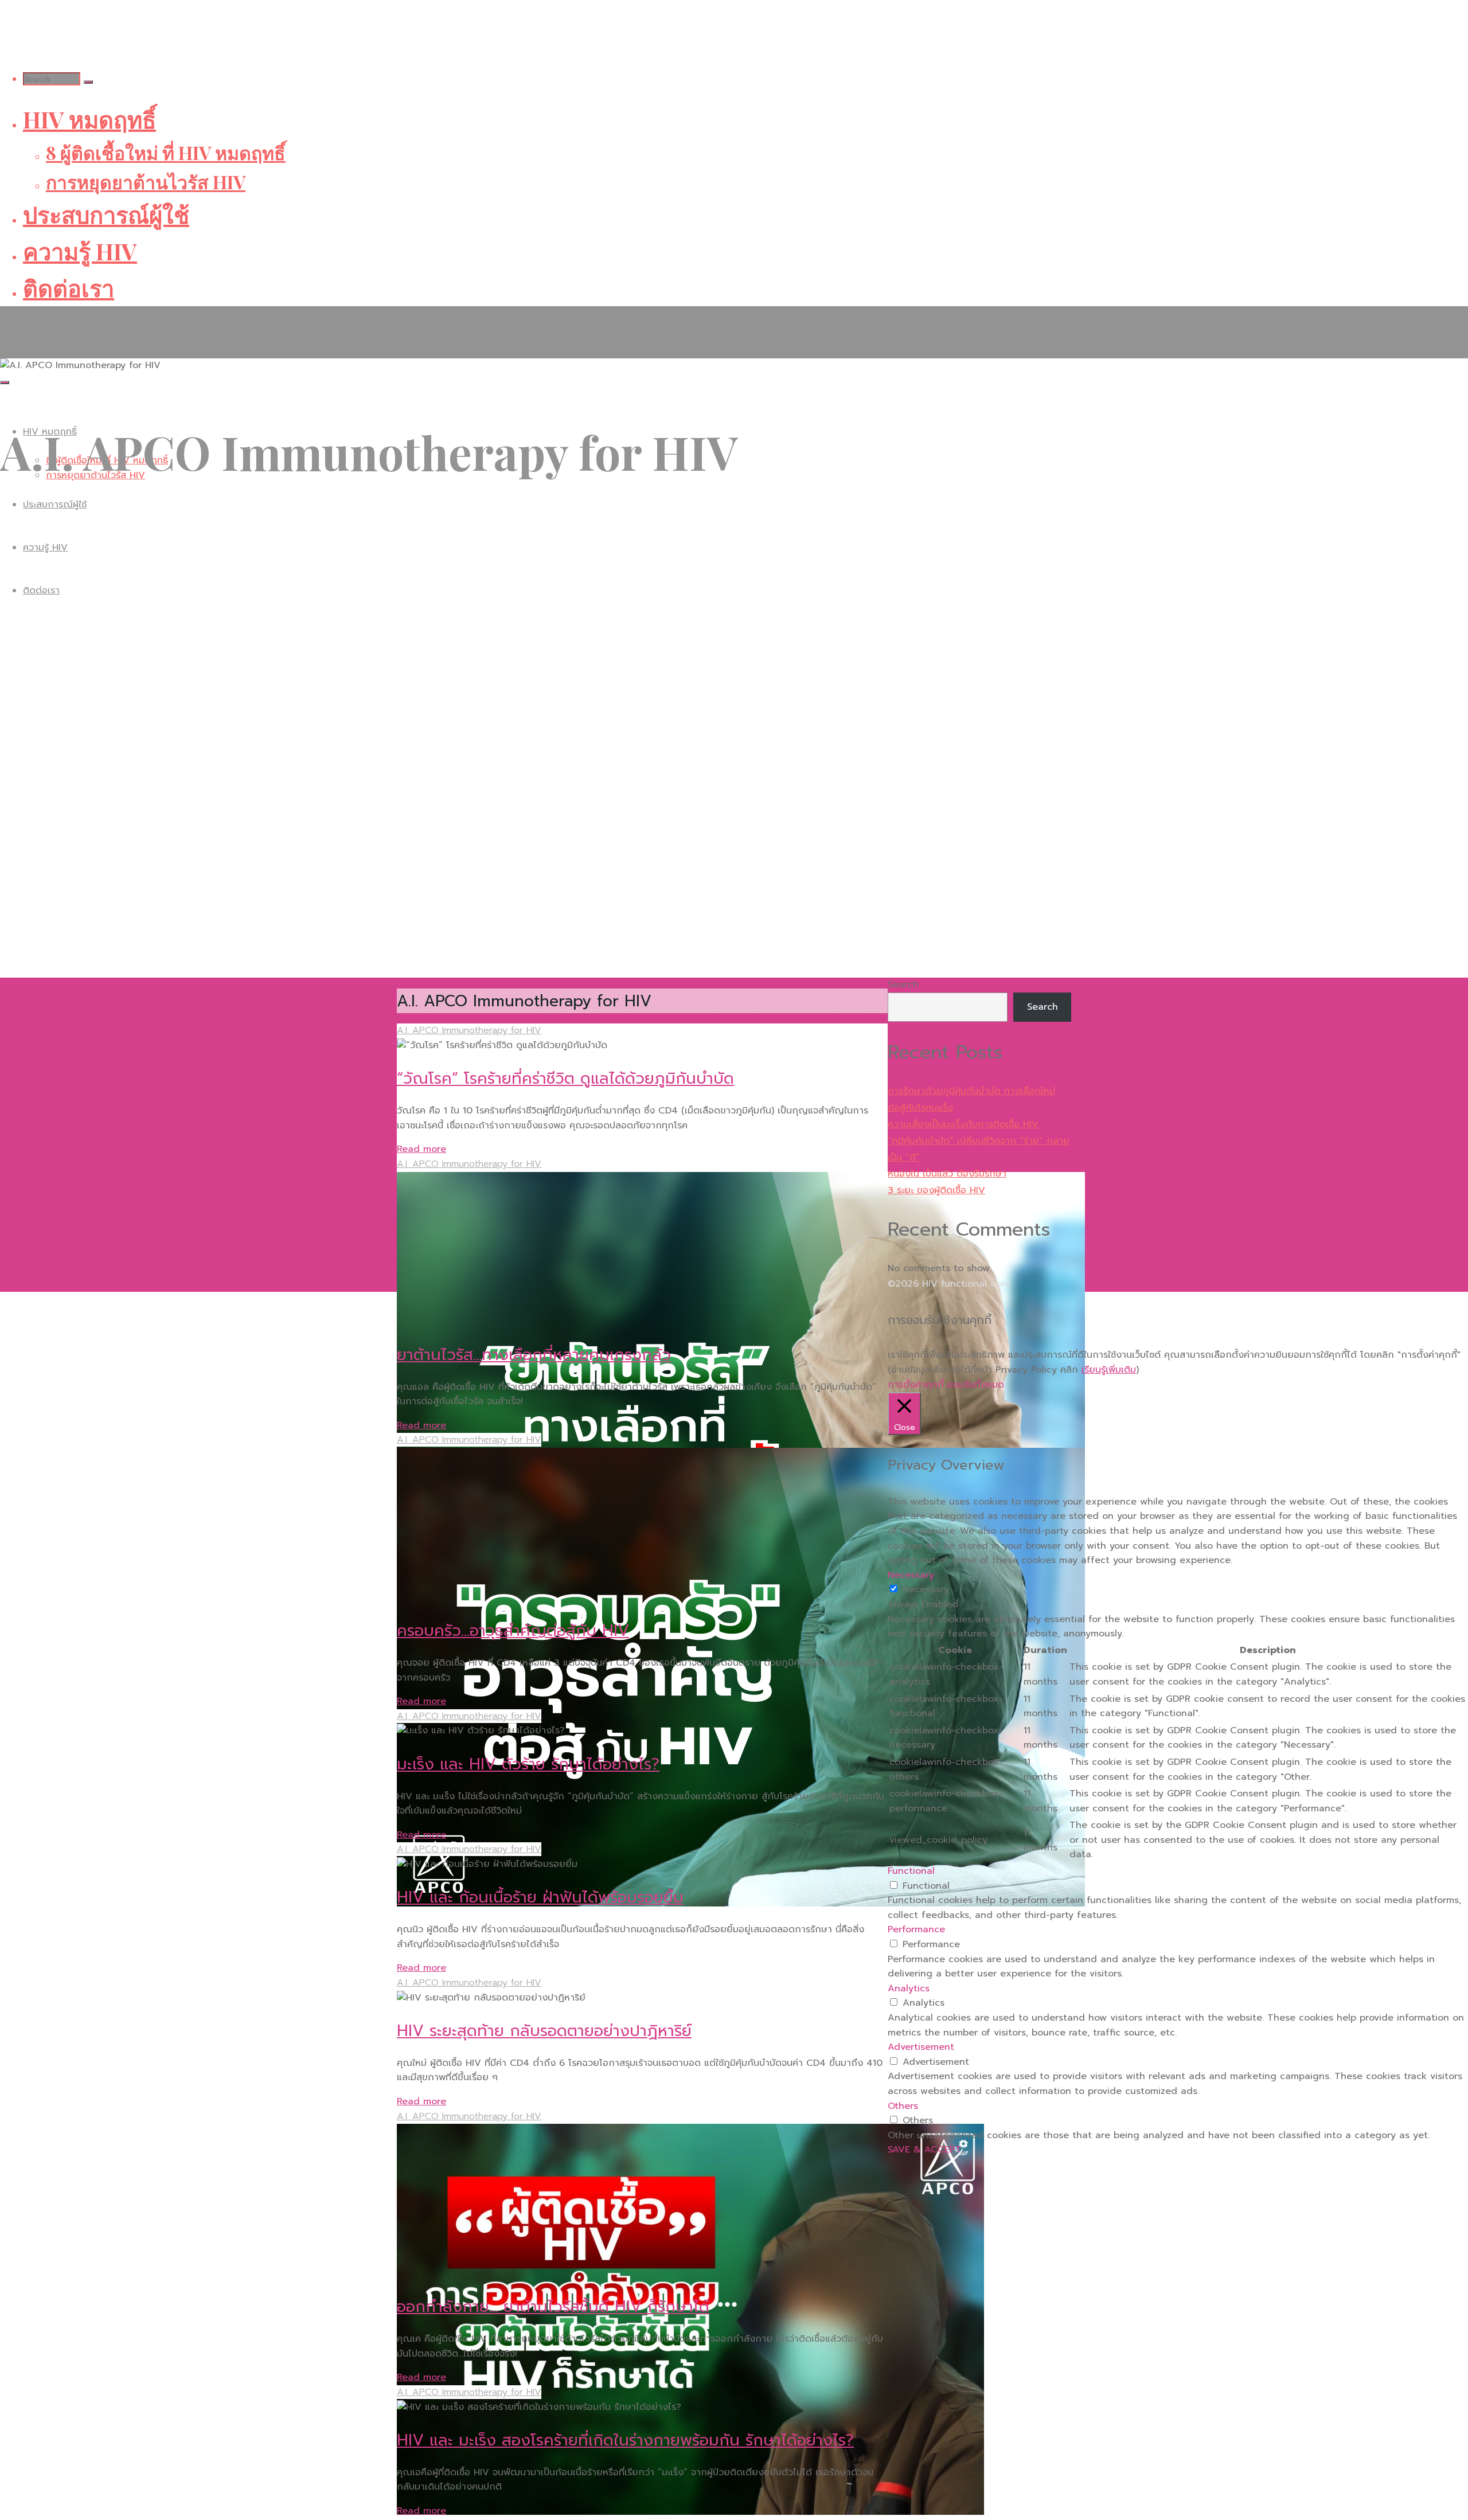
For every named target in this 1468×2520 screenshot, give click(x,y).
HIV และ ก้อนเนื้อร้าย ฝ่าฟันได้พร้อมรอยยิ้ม (540, 1897)
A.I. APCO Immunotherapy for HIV (469, 1030)
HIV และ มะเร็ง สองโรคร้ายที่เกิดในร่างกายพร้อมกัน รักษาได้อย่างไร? (625, 2440)
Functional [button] (911, 1871)
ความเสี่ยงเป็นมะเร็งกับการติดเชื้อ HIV (963, 1124)
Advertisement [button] (921, 2047)
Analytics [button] (909, 1988)
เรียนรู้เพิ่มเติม (1109, 1370)
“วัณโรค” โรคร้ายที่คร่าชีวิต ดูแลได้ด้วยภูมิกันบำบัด (565, 1078)
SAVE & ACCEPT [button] (925, 2150)
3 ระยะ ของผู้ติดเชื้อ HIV (936, 1190)
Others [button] (903, 2106)
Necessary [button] (911, 1575)
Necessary (926, 1589)
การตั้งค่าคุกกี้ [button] (916, 1385)
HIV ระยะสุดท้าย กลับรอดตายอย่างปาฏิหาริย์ (544, 2031)
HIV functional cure (56, 325)
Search (903, 984)
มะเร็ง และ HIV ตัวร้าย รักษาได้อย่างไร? (528, 1764)
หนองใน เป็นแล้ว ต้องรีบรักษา (947, 1174)
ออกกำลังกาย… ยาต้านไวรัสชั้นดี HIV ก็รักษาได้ (553, 2306)
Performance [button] (916, 1929)
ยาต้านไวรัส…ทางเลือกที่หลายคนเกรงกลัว (534, 1355)
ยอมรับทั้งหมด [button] (975, 1385)
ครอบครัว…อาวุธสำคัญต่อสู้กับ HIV (513, 1630)
